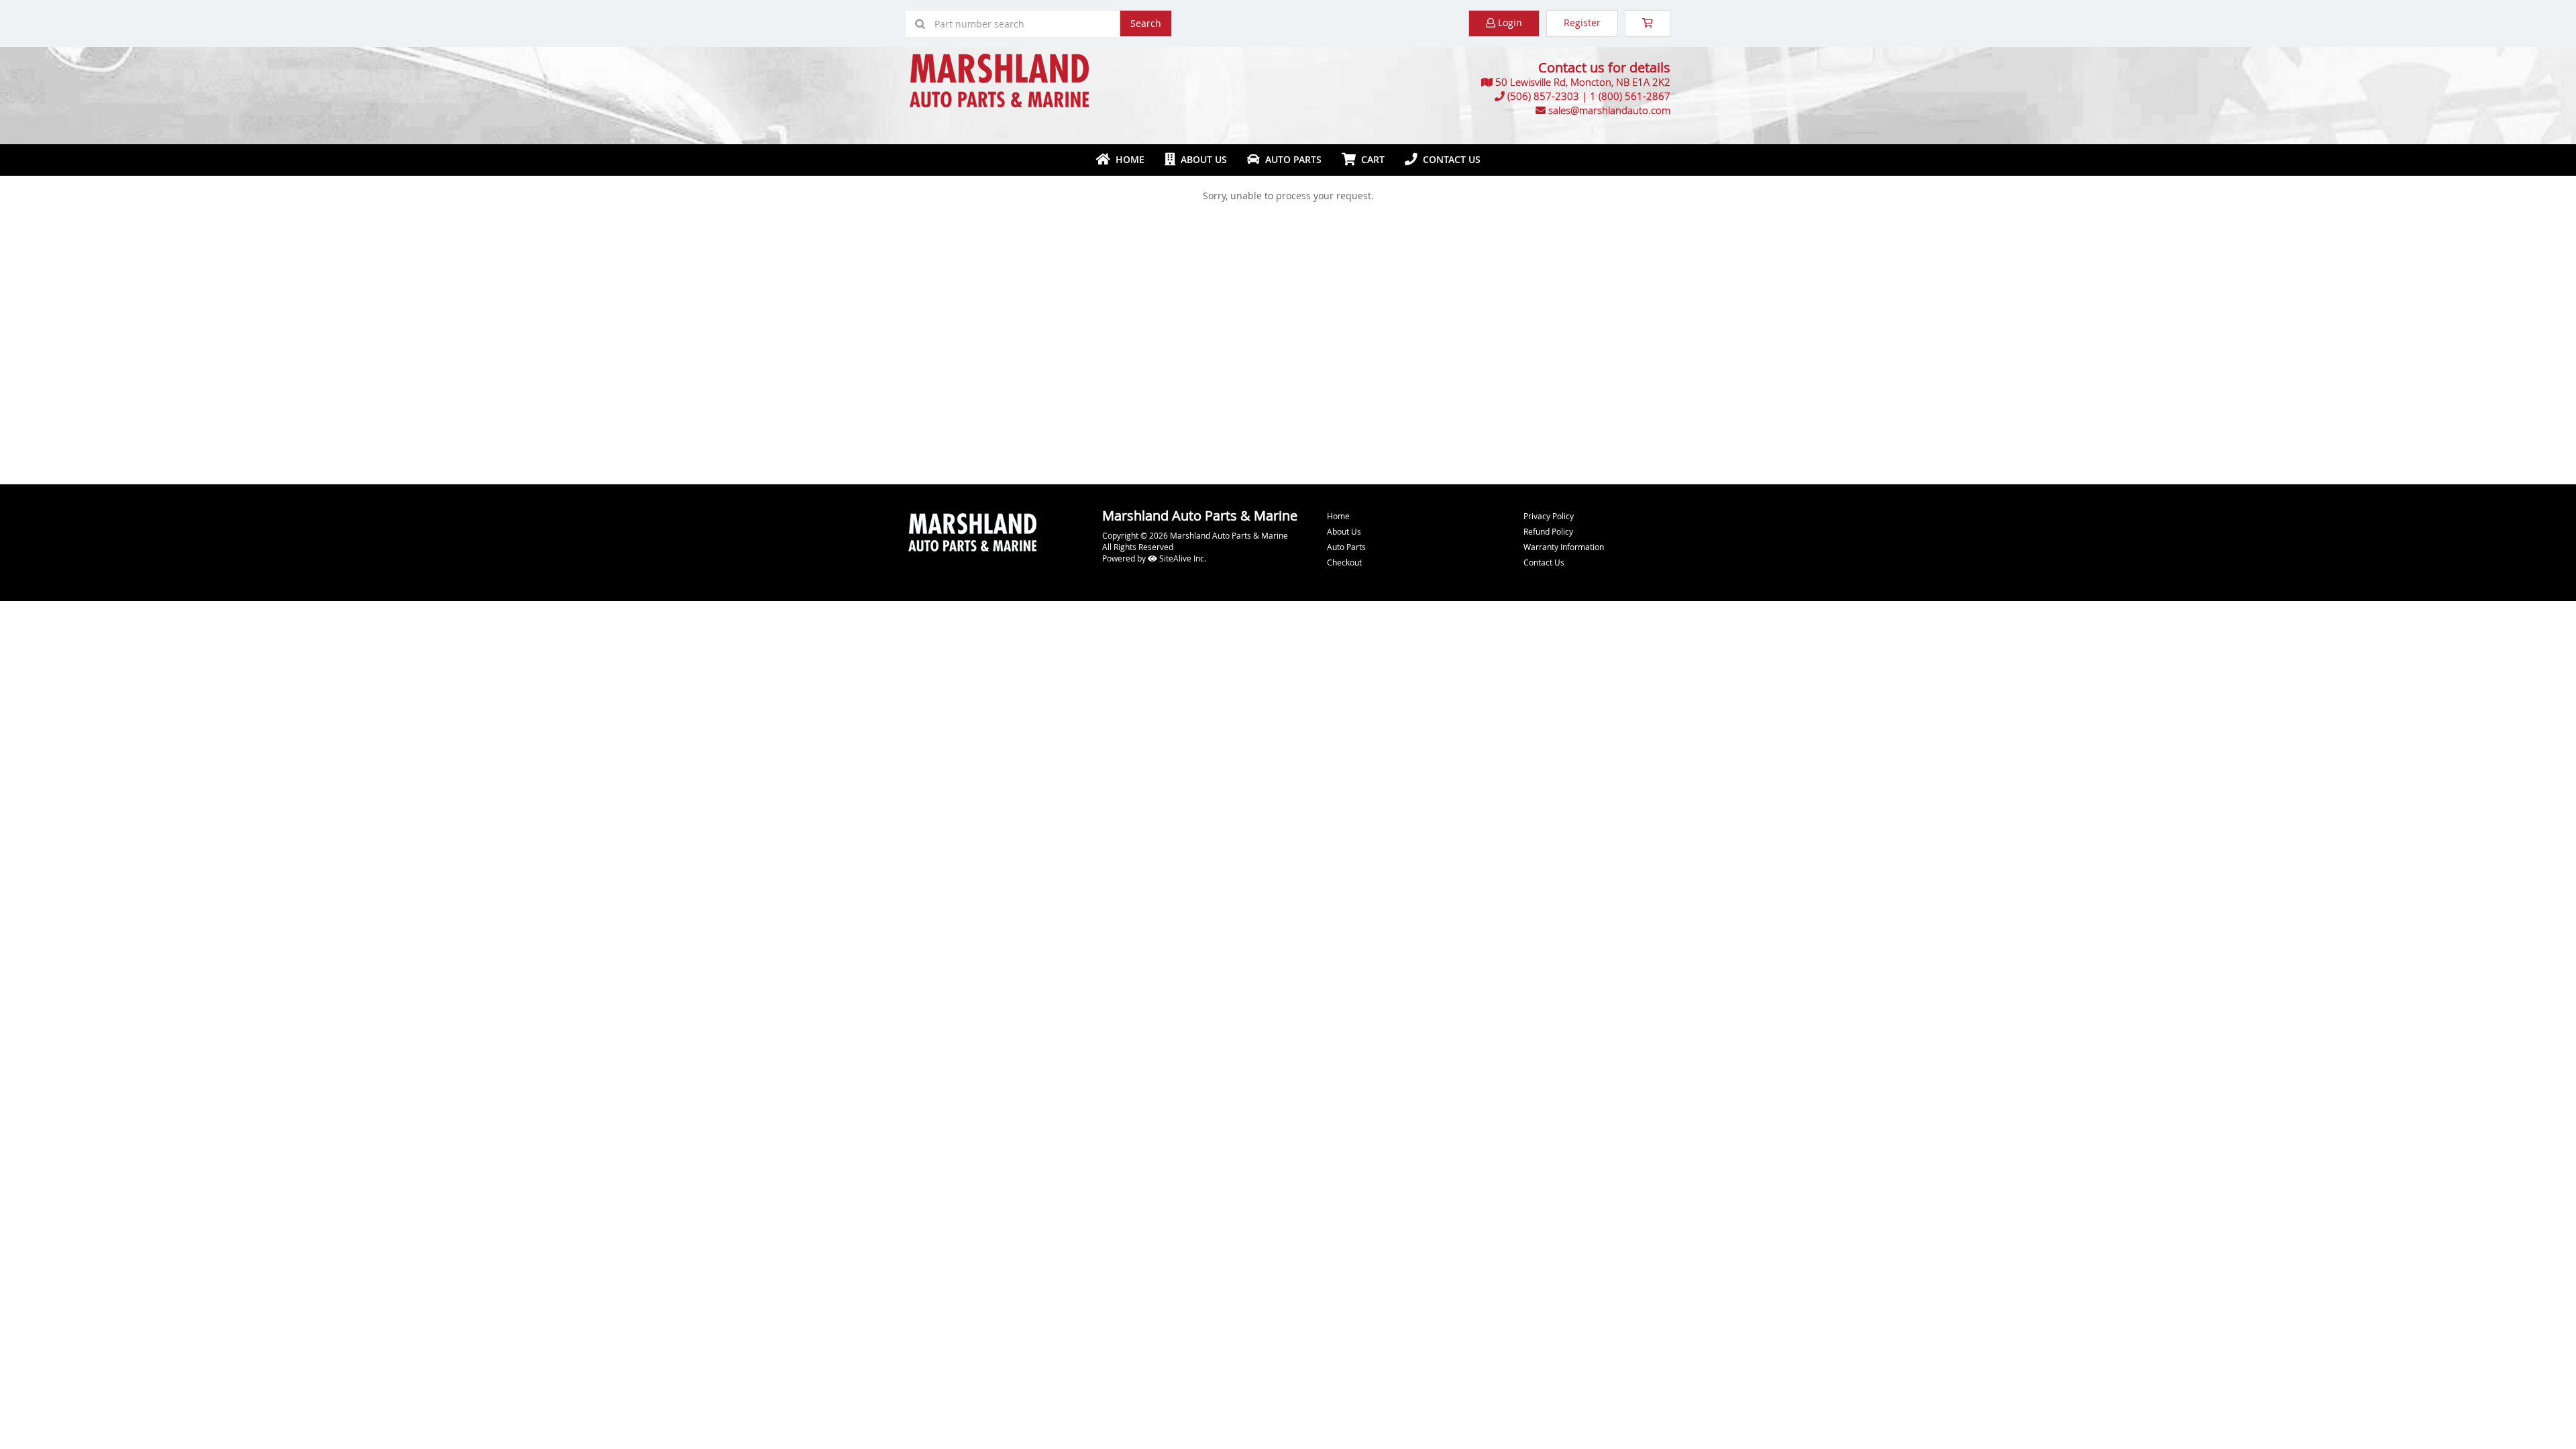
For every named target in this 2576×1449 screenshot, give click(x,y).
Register (1582, 22)
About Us (1201, 159)
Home (1127, 159)
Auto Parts (1291, 159)
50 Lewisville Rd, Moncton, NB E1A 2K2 (1583, 82)
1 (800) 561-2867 (1630, 96)
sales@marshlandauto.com (1609, 110)
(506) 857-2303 (1543, 96)
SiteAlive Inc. (1182, 558)
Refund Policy (1548, 531)
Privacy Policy (1549, 516)
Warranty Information (1564, 547)
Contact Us (1449, 159)
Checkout (1344, 562)
